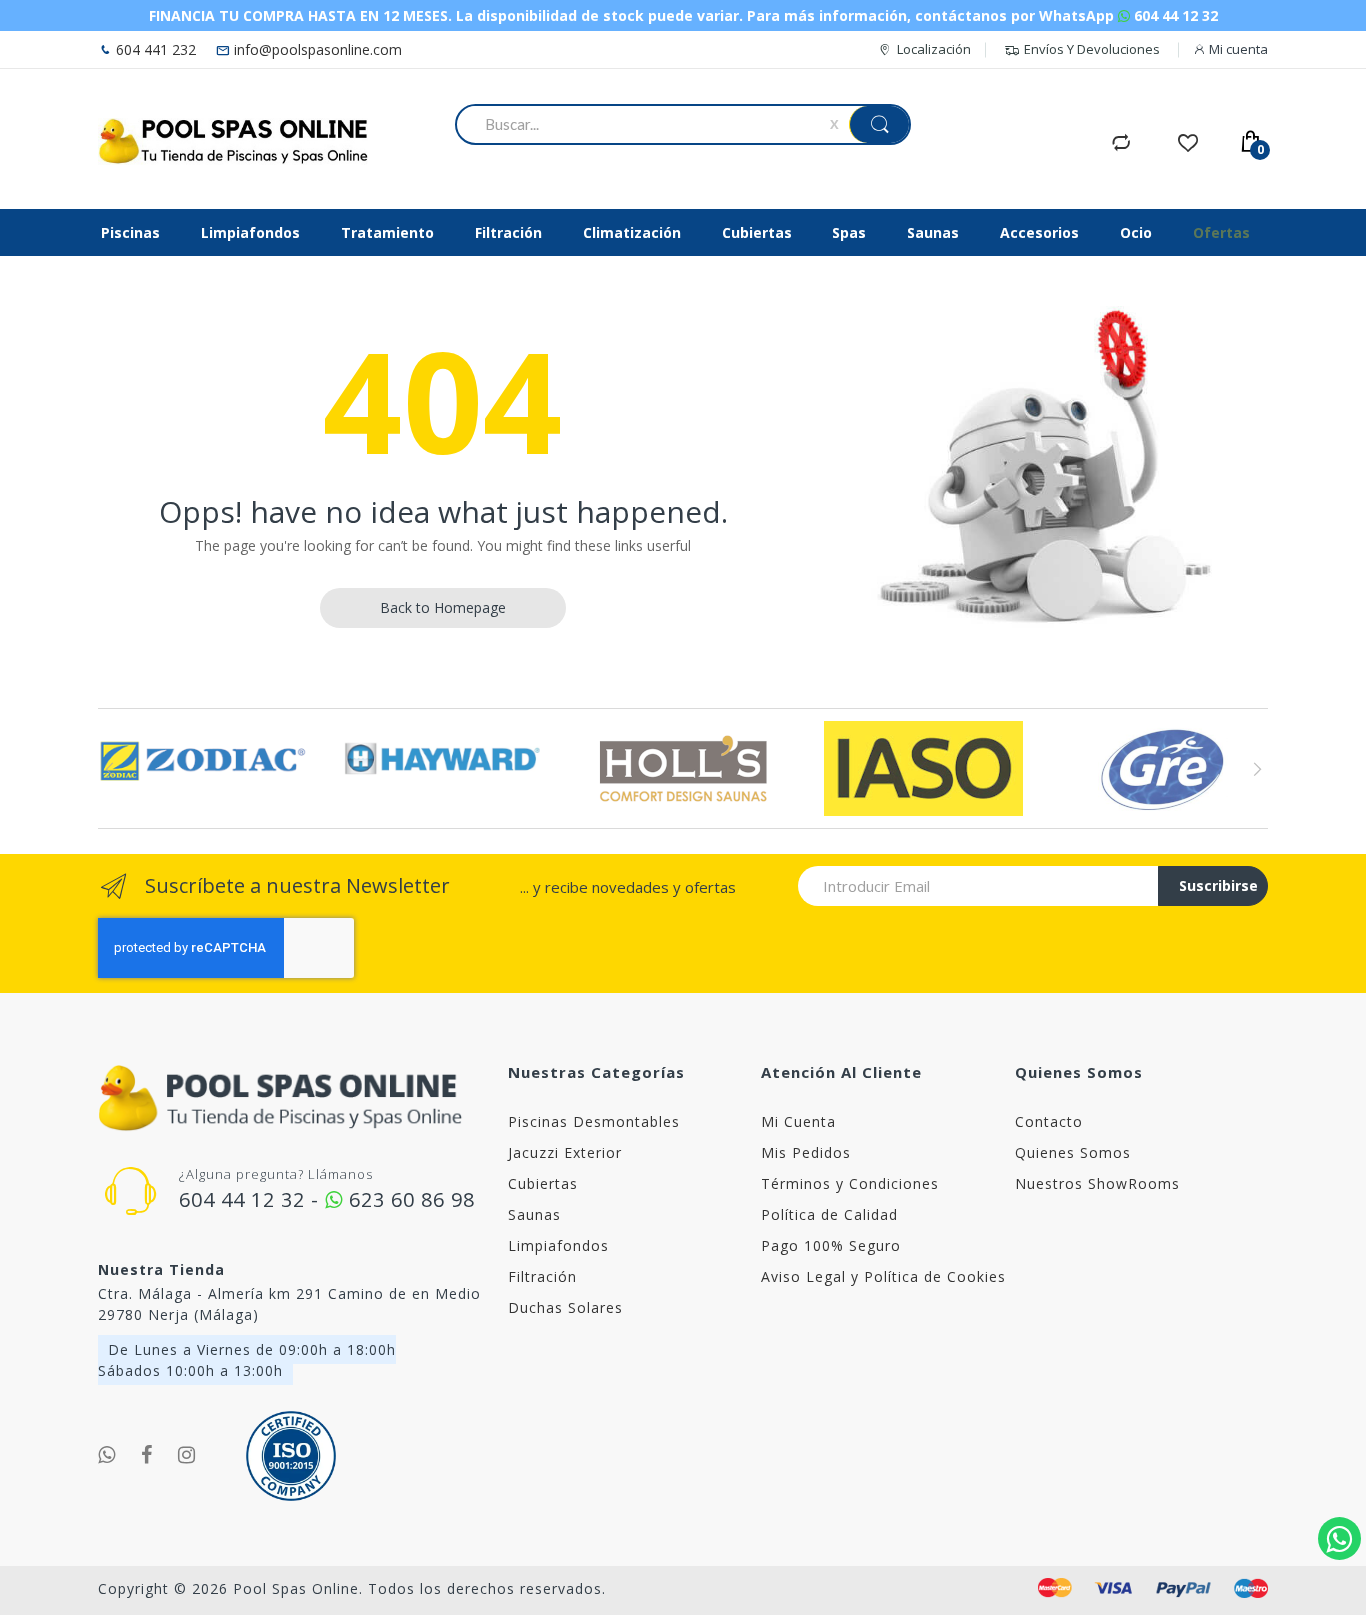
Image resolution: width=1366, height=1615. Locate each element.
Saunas (534, 1214)
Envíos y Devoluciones (1092, 49)
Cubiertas (543, 1183)
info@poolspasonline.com (316, 49)
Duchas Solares (565, 1307)
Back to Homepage (443, 607)
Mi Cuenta (798, 1121)
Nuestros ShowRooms (1097, 1183)
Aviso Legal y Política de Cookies (883, 1276)
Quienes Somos (1073, 1152)
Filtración (542, 1276)
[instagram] (187, 1455)
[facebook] (147, 1455)
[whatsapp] (107, 1455)
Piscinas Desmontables (594, 1121)
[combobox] (646, 124)
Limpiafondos (558, 1245)
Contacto (1049, 1121)
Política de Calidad (829, 1214)
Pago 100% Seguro (831, 1245)
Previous (109, 769)
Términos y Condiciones (850, 1183)
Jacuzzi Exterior (565, 1152)
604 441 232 (154, 49)
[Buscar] (879, 124)
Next (1256, 769)
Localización (934, 49)
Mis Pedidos (806, 1152)
